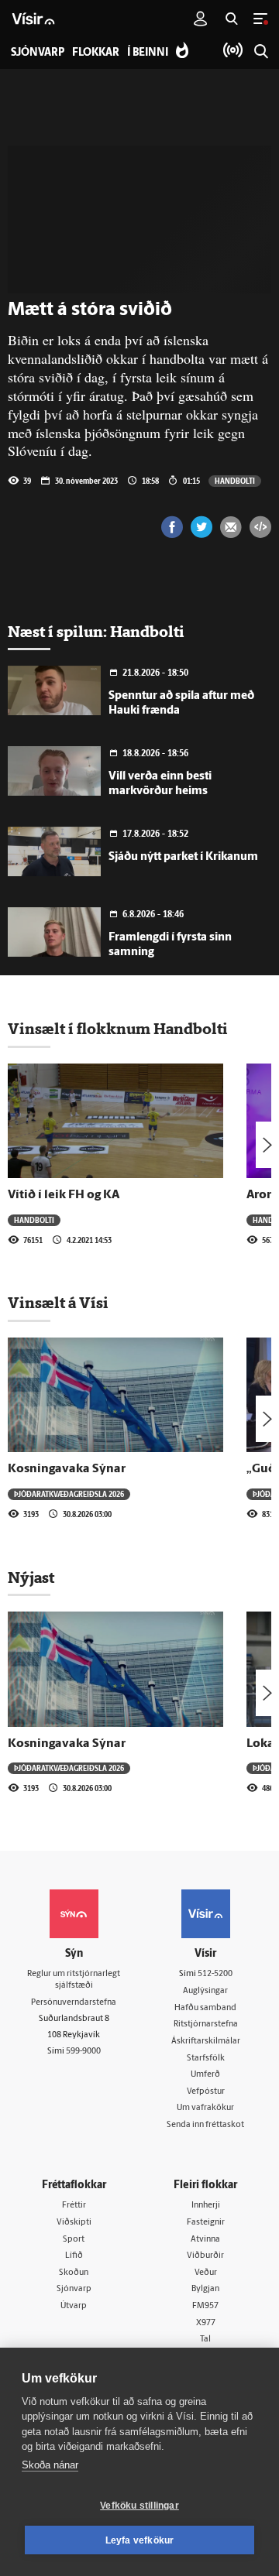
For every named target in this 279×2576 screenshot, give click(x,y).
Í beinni (148, 53)
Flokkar (96, 53)
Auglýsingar (205, 1991)
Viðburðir (205, 2256)
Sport (74, 2240)
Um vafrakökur (205, 2108)
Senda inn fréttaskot (205, 2125)
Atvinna (205, 2240)
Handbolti (235, 481)
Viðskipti (74, 2223)
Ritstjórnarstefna (206, 2024)
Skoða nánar (50, 2465)
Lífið (74, 2256)
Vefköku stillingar (139, 2506)
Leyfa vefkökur (140, 2540)
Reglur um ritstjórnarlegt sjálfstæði (74, 1980)
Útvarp (74, 2306)
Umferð (205, 2075)
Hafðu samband (205, 2008)
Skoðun (74, 2273)
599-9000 (83, 2052)
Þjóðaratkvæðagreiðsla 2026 (69, 1494)
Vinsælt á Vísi (58, 1303)
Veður (206, 2273)
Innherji (206, 2206)
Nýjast (31, 1577)
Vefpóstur (206, 2092)
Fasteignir (206, 2223)
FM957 (205, 2306)
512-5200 (215, 1974)
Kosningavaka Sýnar (67, 1469)
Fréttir (74, 2206)
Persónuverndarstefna (74, 2003)
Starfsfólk (206, 2059)
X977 (206, 2323)
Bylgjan (205, 2289)
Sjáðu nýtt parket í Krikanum (183, 857)
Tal (205, 2340)
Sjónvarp (74, 2289)
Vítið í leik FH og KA (64, 1195)
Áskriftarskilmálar (206, 2042)
